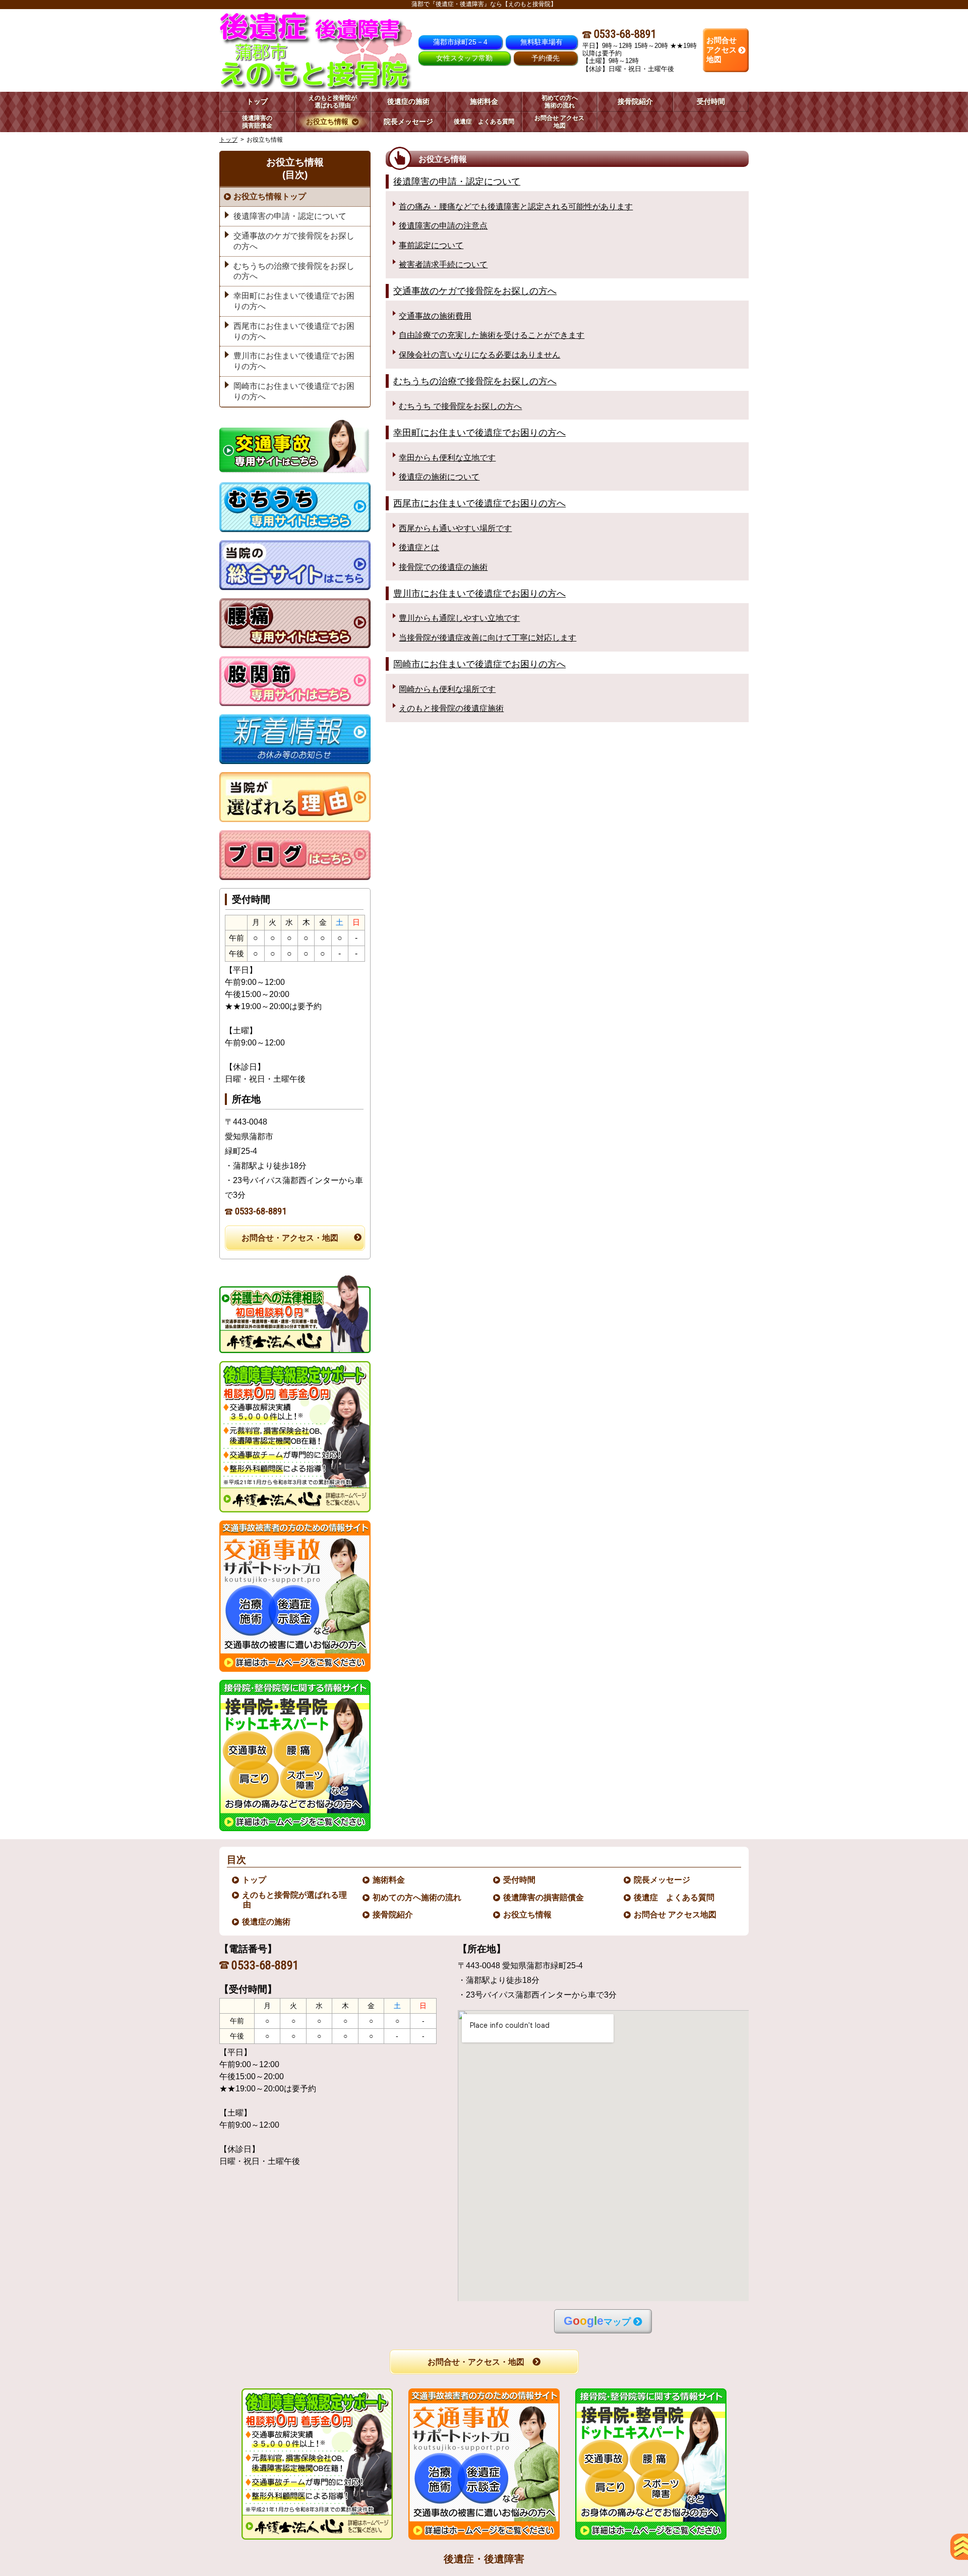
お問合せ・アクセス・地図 (290, 1238)
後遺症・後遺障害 (484, 2559)
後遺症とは (419, 547)
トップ (257, 101)
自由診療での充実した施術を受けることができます (492, 335)
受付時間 (520, 1880)
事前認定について (431, 245)
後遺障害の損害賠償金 (544, 1897)
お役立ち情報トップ (270, 196)
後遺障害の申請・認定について (457, 181)
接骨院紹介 (393, 1915)
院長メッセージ (662, 1880)
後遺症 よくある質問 (675, 1897)
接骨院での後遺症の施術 (443, 567)
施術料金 (389, 1880)
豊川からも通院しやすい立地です (459, 618)
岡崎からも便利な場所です (447, 689)
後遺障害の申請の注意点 (443, 226)
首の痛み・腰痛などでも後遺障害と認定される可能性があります (516, 207)
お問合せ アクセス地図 (676, 1915)
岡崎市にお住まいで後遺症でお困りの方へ (479, 664)
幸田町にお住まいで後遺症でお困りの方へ (479, 432)
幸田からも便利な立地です (447, 458)
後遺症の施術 (267, 1922)
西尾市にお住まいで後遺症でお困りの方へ (479, 503)
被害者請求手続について (443, 265)
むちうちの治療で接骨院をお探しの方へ (475, 381)
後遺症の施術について (439, 477)
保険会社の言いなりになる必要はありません (479, 355)
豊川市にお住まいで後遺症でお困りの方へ (479, 593)
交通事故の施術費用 (435, 316)
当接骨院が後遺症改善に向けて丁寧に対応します (488, 638)
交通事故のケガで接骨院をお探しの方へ (475, 291)
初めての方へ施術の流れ (417, 1897)
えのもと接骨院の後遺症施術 (451, 708)
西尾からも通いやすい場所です (455, 528)
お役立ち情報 (528, 1915)
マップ (597, 2321)
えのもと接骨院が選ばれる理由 (295, 1900)
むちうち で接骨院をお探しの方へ (460, 406)
